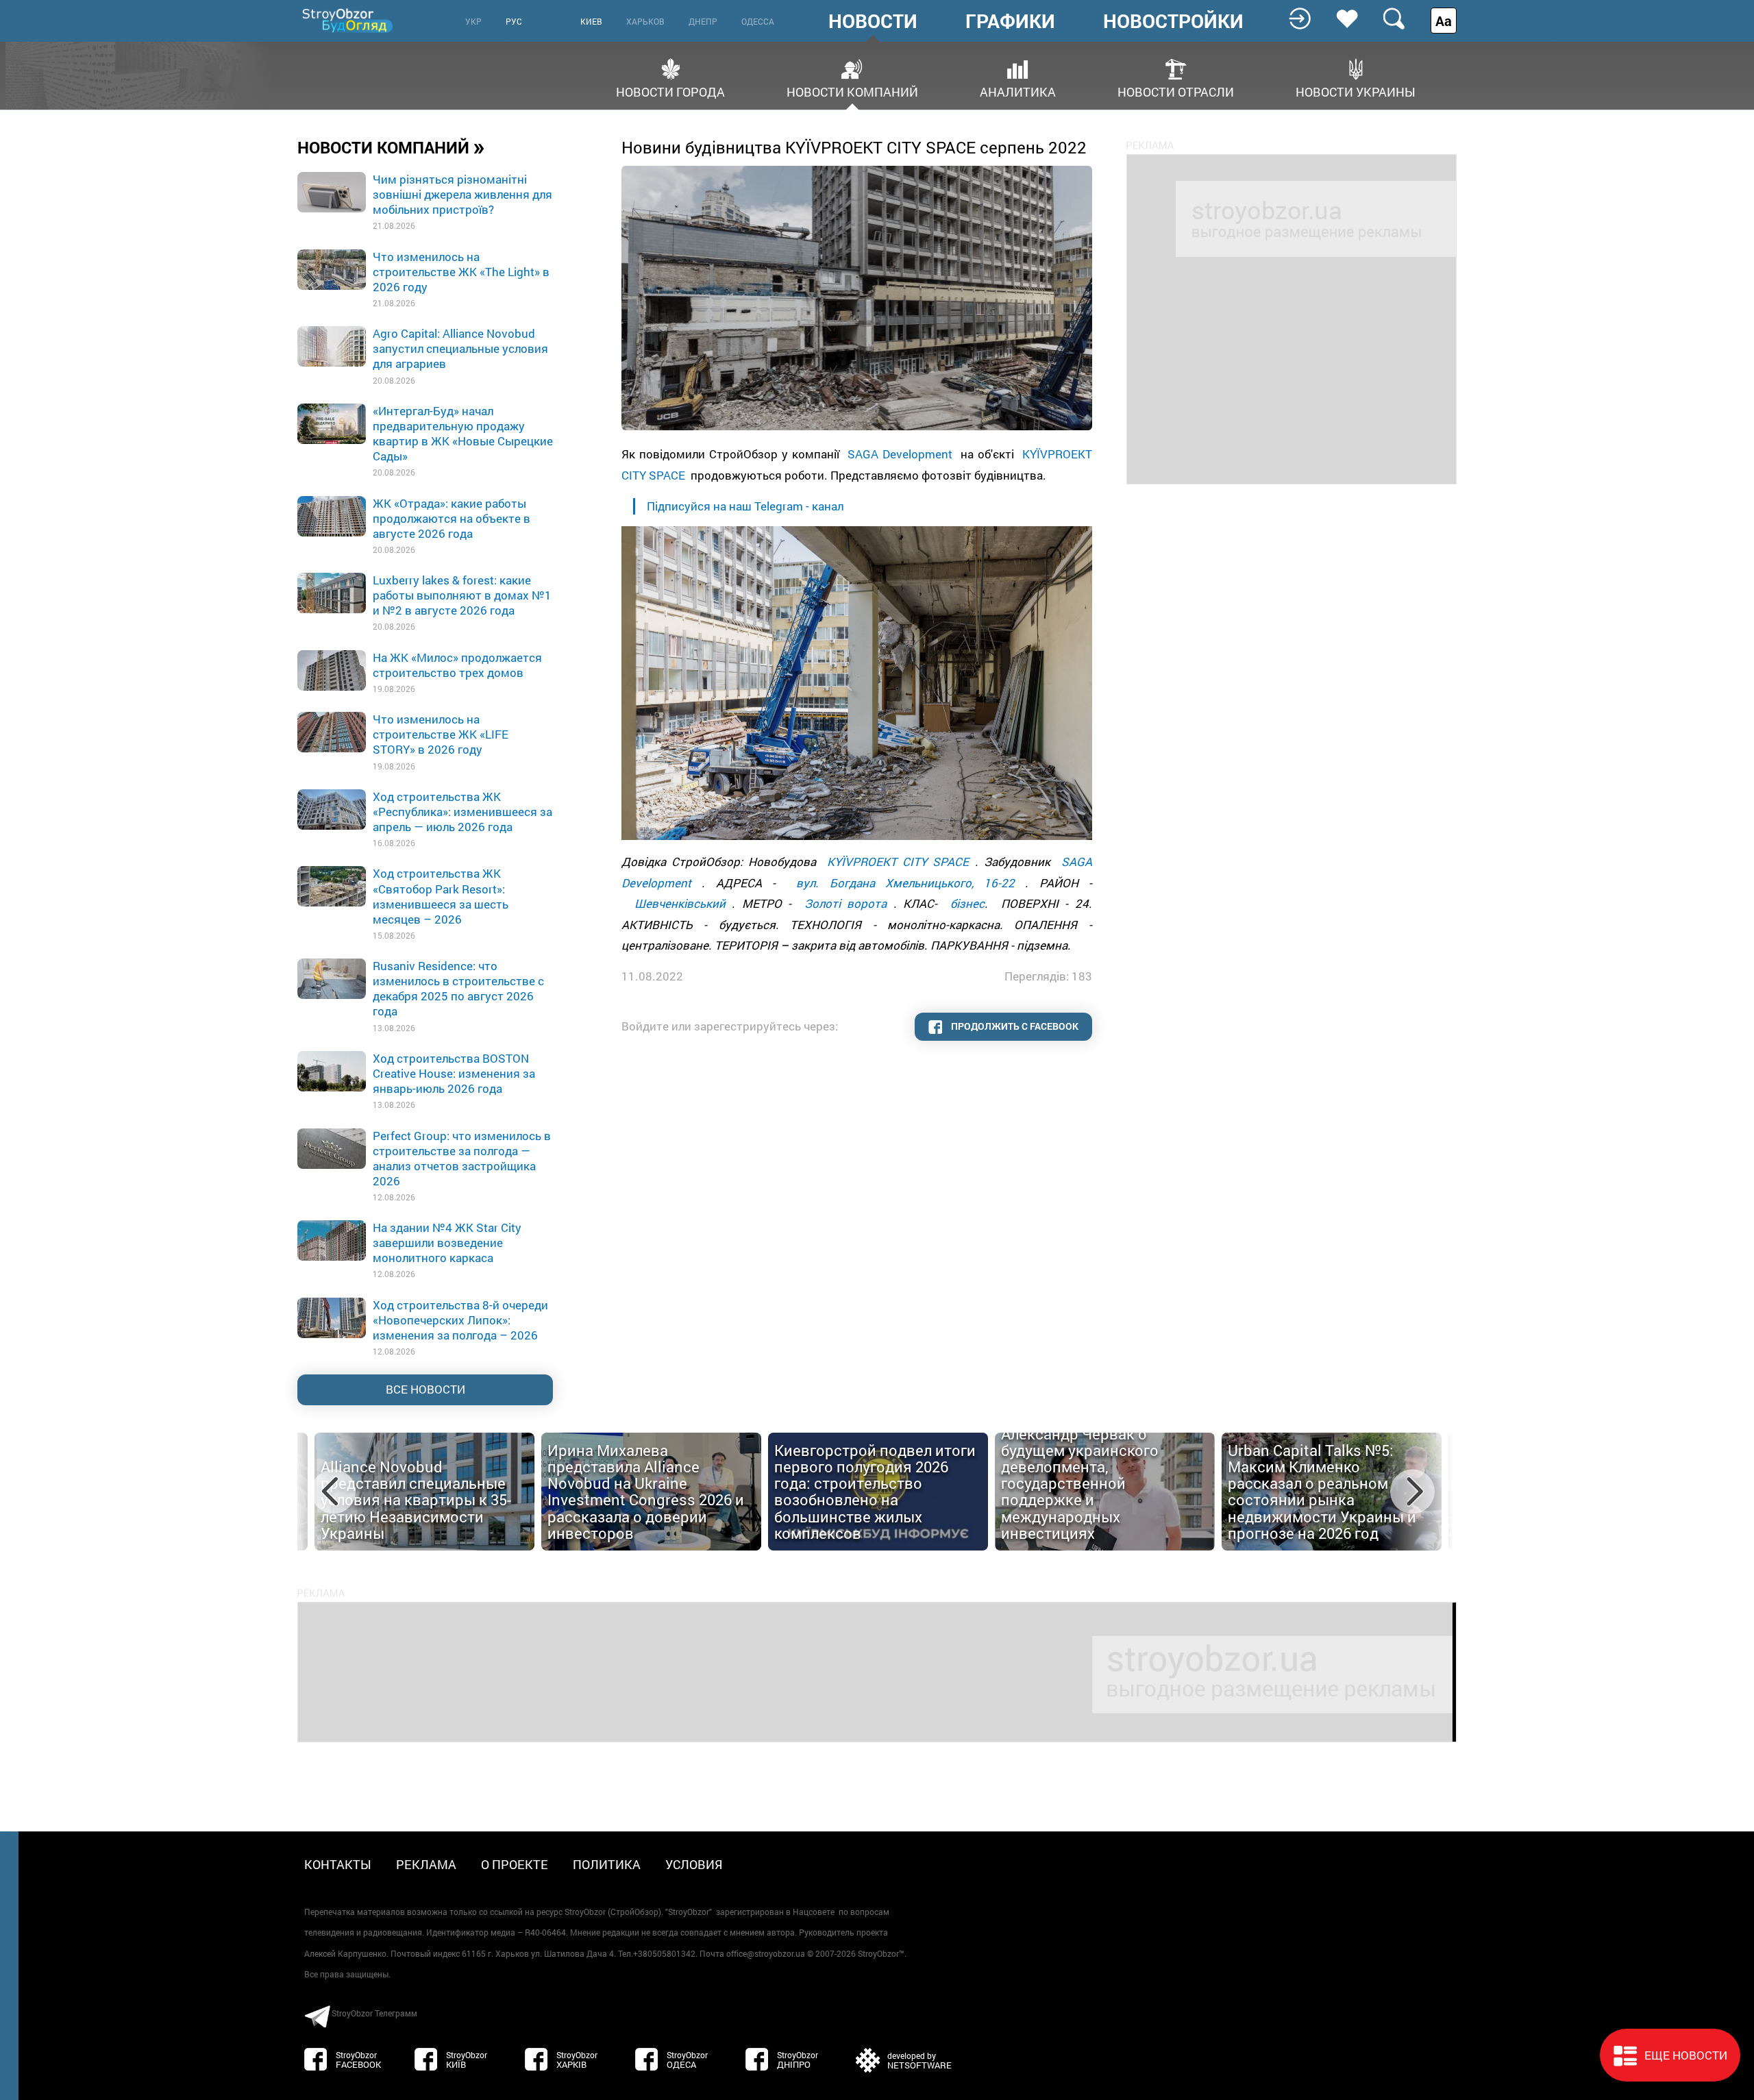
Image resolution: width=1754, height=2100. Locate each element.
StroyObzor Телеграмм (374, 2013)
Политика (607, 1864)
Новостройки (1173, 21)
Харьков (645, 21)
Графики (1010, 21)
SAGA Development (900, 454)
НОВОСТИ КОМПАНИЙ (391, 147)
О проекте (515, 1864)
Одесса (758, 21)
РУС (514, 21)
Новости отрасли (1176, 91)
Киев (591, 21)
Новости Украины (1356, 91)
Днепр (703, 21)
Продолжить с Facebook (1014, 1026)
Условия (694, 1864)
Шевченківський (680, 903)
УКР (473, 21)
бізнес (967, 903)
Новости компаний (852, 91)
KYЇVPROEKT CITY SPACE (898, 862)
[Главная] (349, 20)
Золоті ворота (845, 903)
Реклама (426, 1864)
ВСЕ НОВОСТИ (425, 1389)
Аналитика (1018, 91)
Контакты (338, 1864)
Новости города (670, 91)
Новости (873, 21)
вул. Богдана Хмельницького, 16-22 (905, 883)
